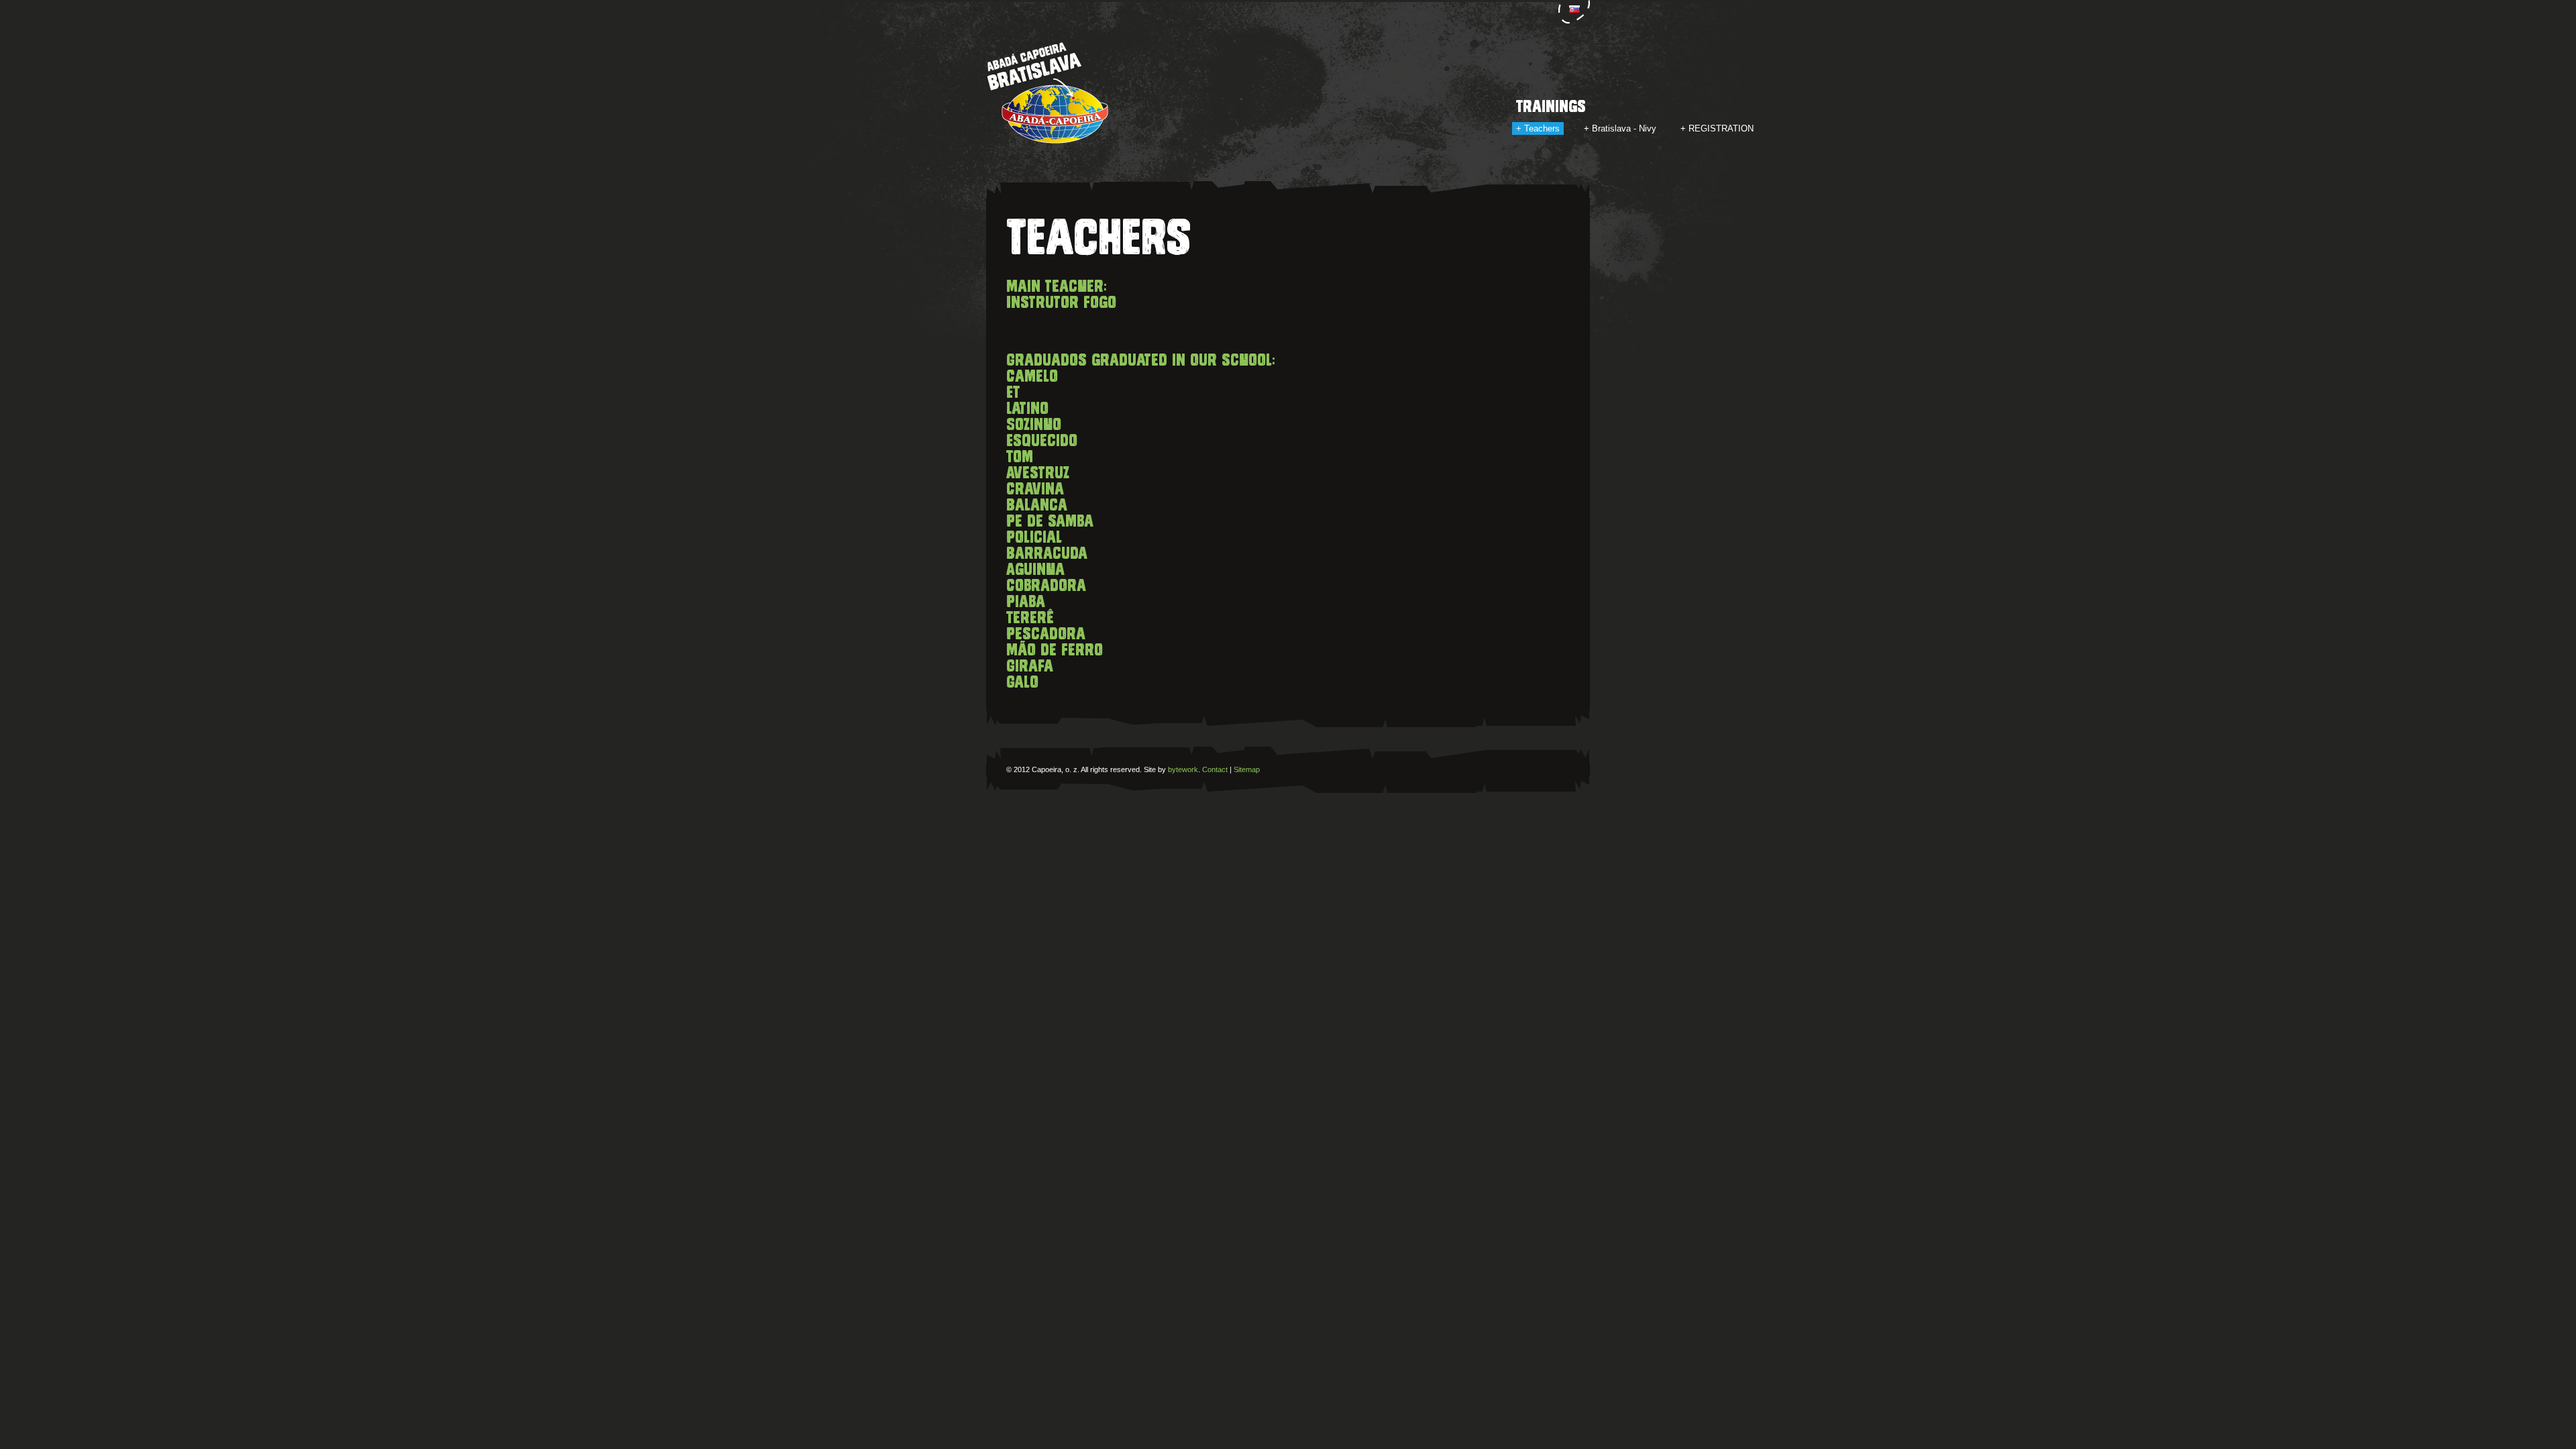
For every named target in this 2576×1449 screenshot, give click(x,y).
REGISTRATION (1721, 128)
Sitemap (1247, 769)
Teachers (1542, 128)
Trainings (1551, 107)
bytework (1183, 769)
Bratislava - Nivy (1624, 128)
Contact (1215, 769)
